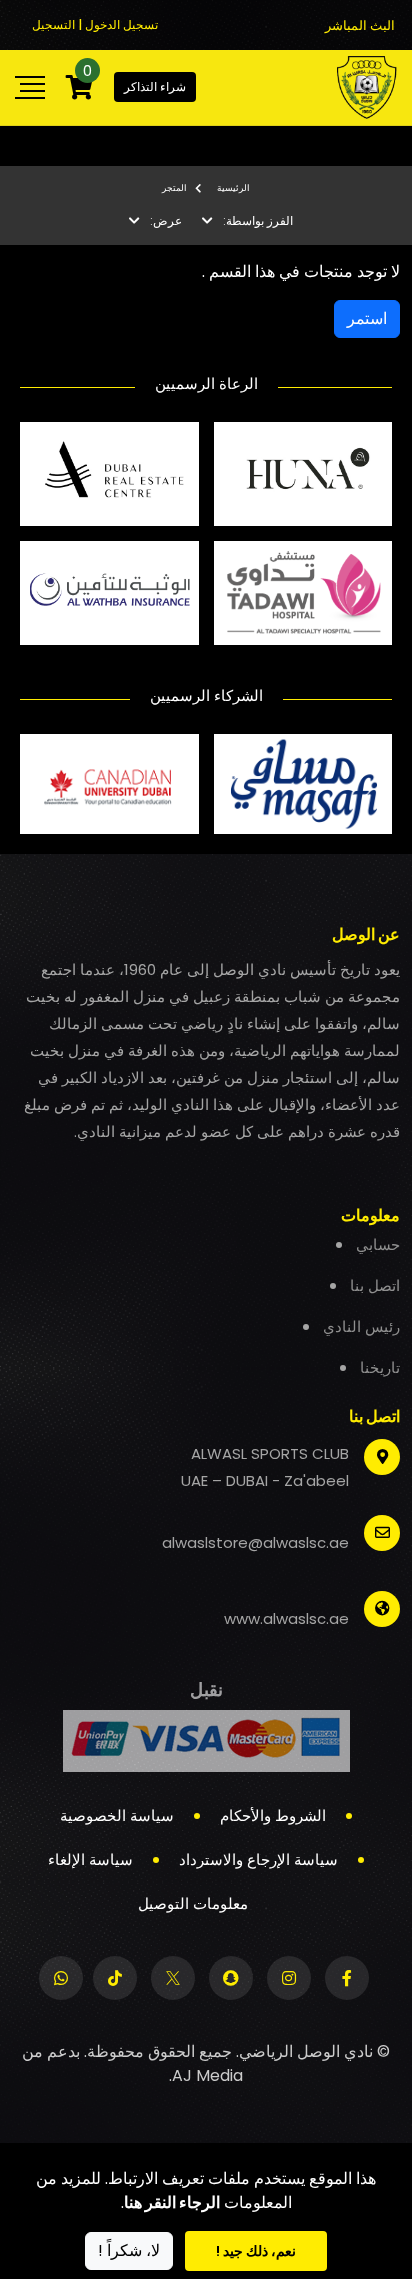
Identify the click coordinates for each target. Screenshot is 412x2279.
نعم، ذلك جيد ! (256, 2251)
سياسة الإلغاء (90, 1859)
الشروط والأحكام (273, 1815)
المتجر (174, 188)
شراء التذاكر (155, 86)
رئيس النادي (361, 1326)
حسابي (378, 1244)
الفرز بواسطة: (258, 220)
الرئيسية (233, 188)
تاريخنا (380, 1367)
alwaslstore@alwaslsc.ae (255, 1542)
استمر (367, 318)
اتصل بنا (375, 1285)
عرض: (166, 220)
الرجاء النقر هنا (172, 2202)
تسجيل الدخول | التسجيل (95, 24)
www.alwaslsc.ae (286, 1618)
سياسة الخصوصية (117, 1815)
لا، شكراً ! (129, 2250)
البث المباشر (360, 25)
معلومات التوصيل (193, 1903)
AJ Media (207, 2075)
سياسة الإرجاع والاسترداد (258, 1859)
